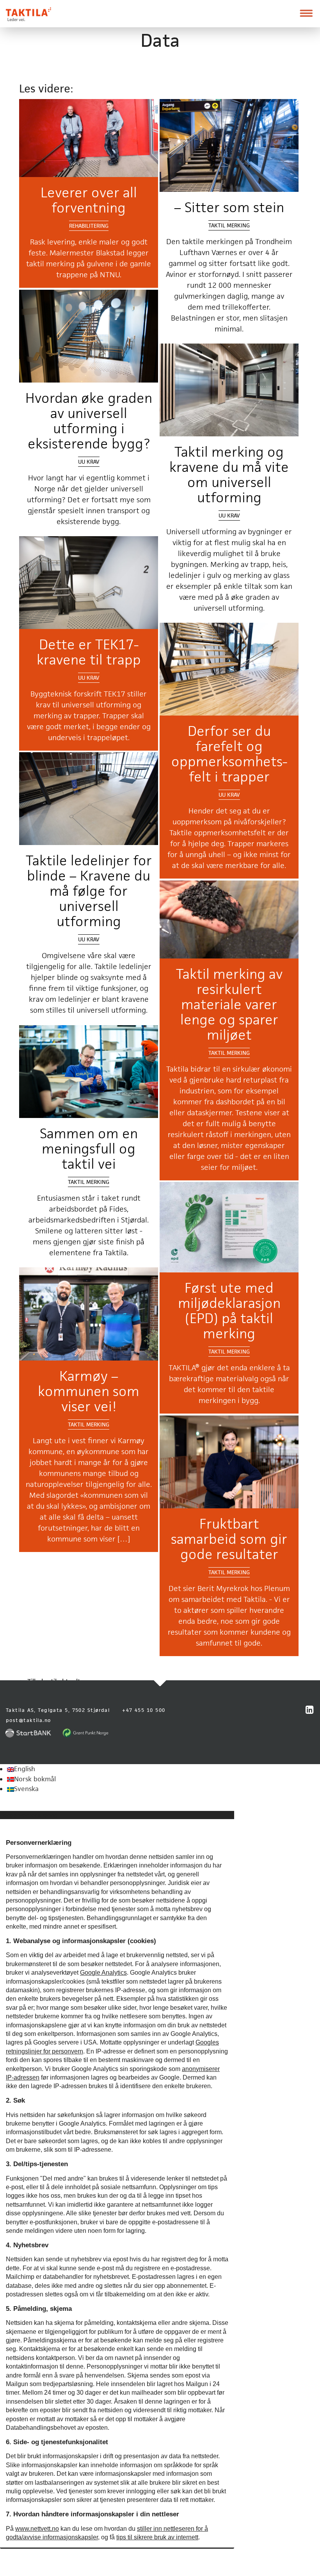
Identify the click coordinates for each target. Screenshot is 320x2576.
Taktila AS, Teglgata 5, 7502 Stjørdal (58, 1710)
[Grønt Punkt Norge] (86, 1733)
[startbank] (30, 1733)
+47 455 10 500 (144, 1710)
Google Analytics (103, 1973)
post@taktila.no (28, 1720)
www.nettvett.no (37, 2529)
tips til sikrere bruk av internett (157, 2537)
